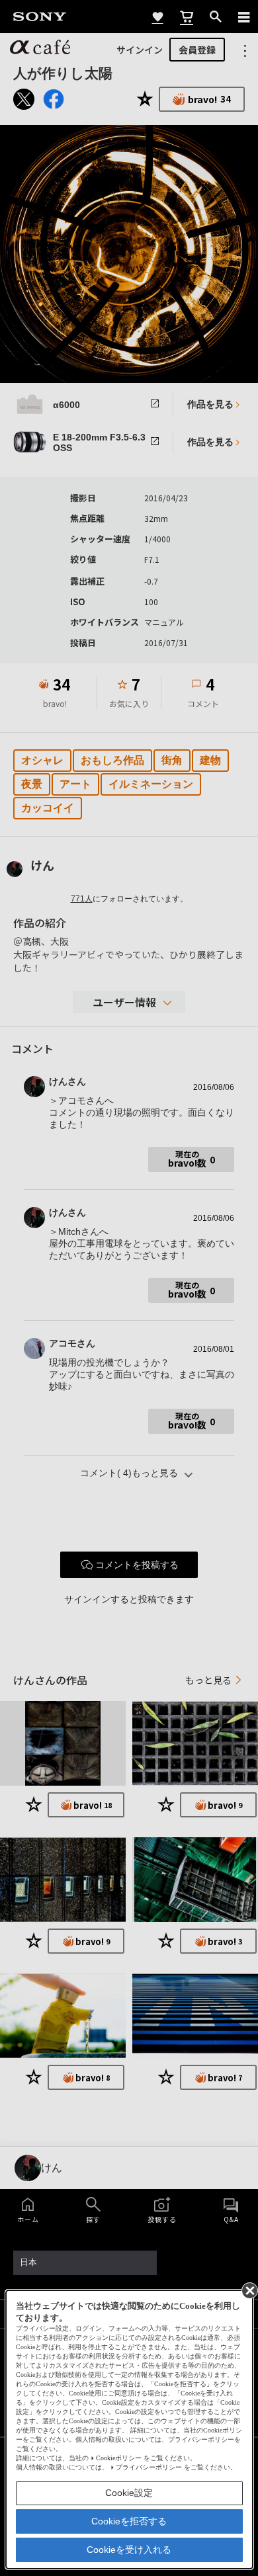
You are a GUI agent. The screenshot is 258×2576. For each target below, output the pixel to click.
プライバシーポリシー (149, 2467)
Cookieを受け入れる (129, 2550)
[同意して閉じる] (249, 2290)
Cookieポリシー (119, 2458)
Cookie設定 (129, 2493)
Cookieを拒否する (129, 2521)
